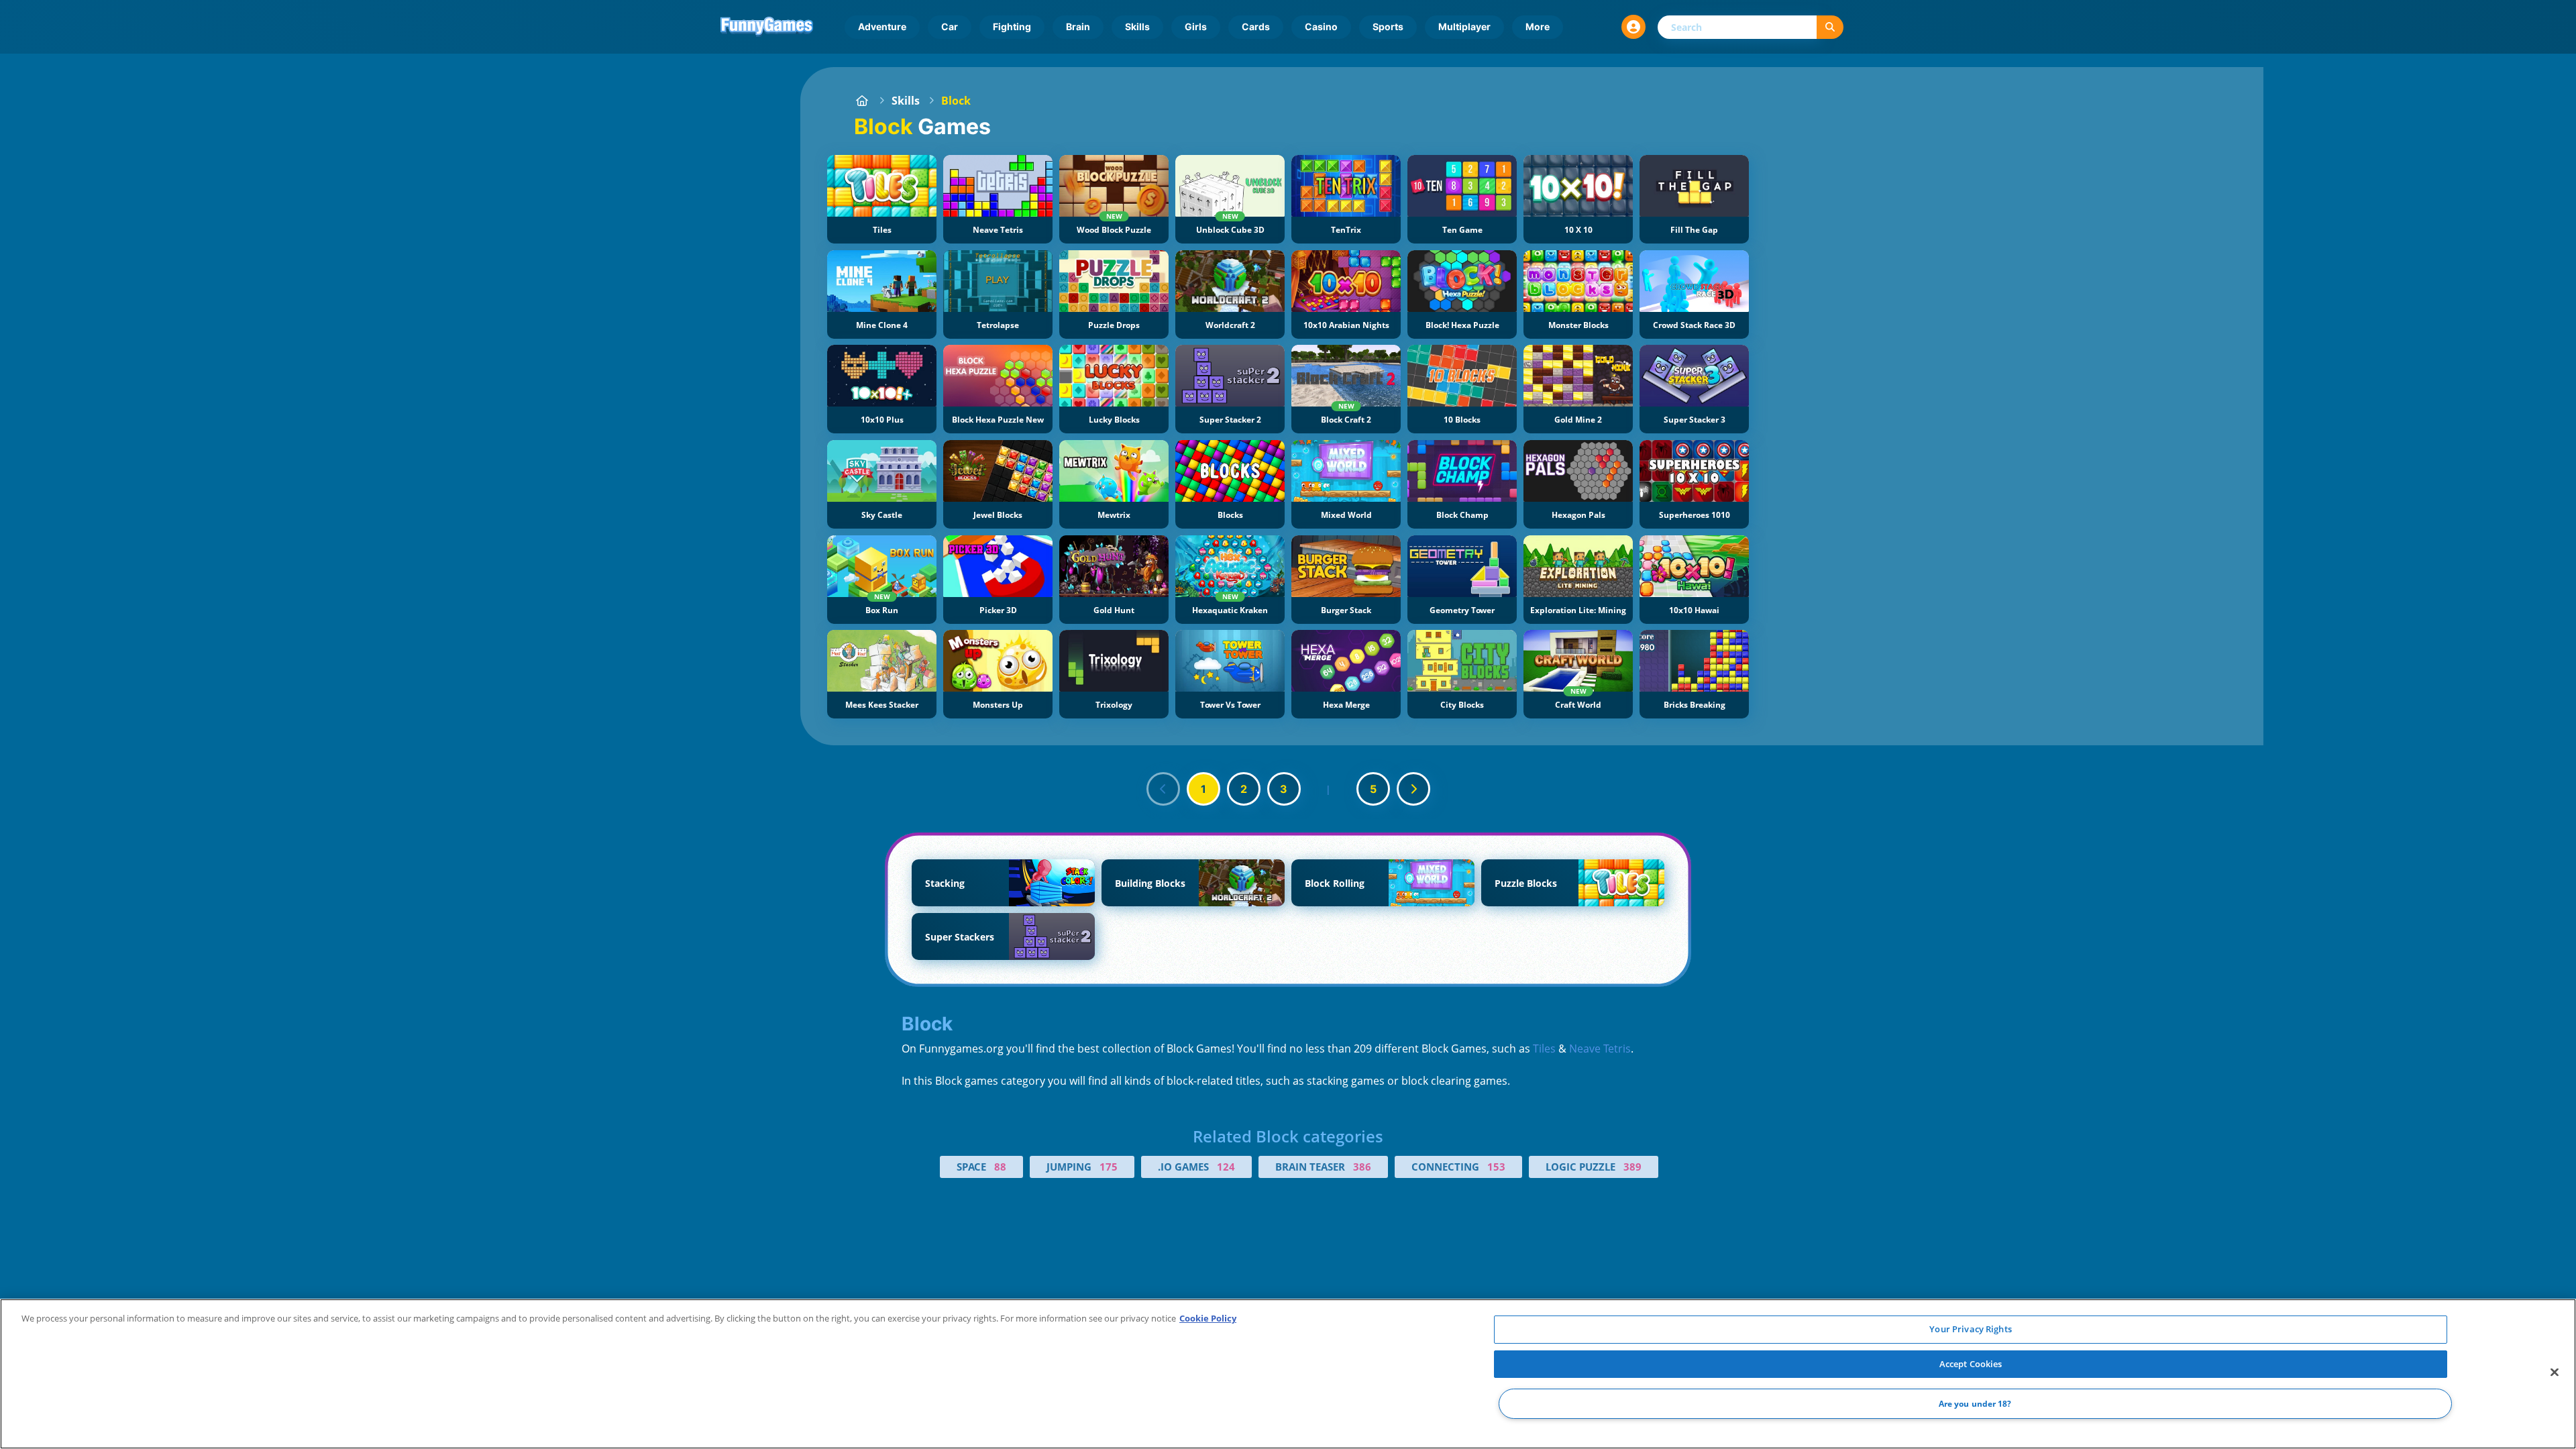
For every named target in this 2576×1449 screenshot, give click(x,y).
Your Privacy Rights (1970, 1329)
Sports (1388, 26)
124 (1226, 1167)
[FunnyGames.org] (862, 101)
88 (1000, 1167)
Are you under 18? (1975, 1404)
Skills (1137, 26)
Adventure (882, 26)
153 (1496, 1167)
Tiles (1544, 1049)
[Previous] (1163, 789)
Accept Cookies (1971, 1364)
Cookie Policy (1208, 1318)
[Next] (1413, 789)
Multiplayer (1464, 26)
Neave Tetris (1600, 1049)
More (1538, 26)
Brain (1078, 26)
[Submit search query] (1830, 27)
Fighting (1012, 26)
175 (1109, 1167)
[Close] (2555, 1373)
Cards (1256, 26)
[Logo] (767, 27)
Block (956, 101)
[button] (1633, 27)
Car (950, 26)
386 (1362, 1167)
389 (1632, 1167)
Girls (1196, 26)
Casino (1321, 26)
